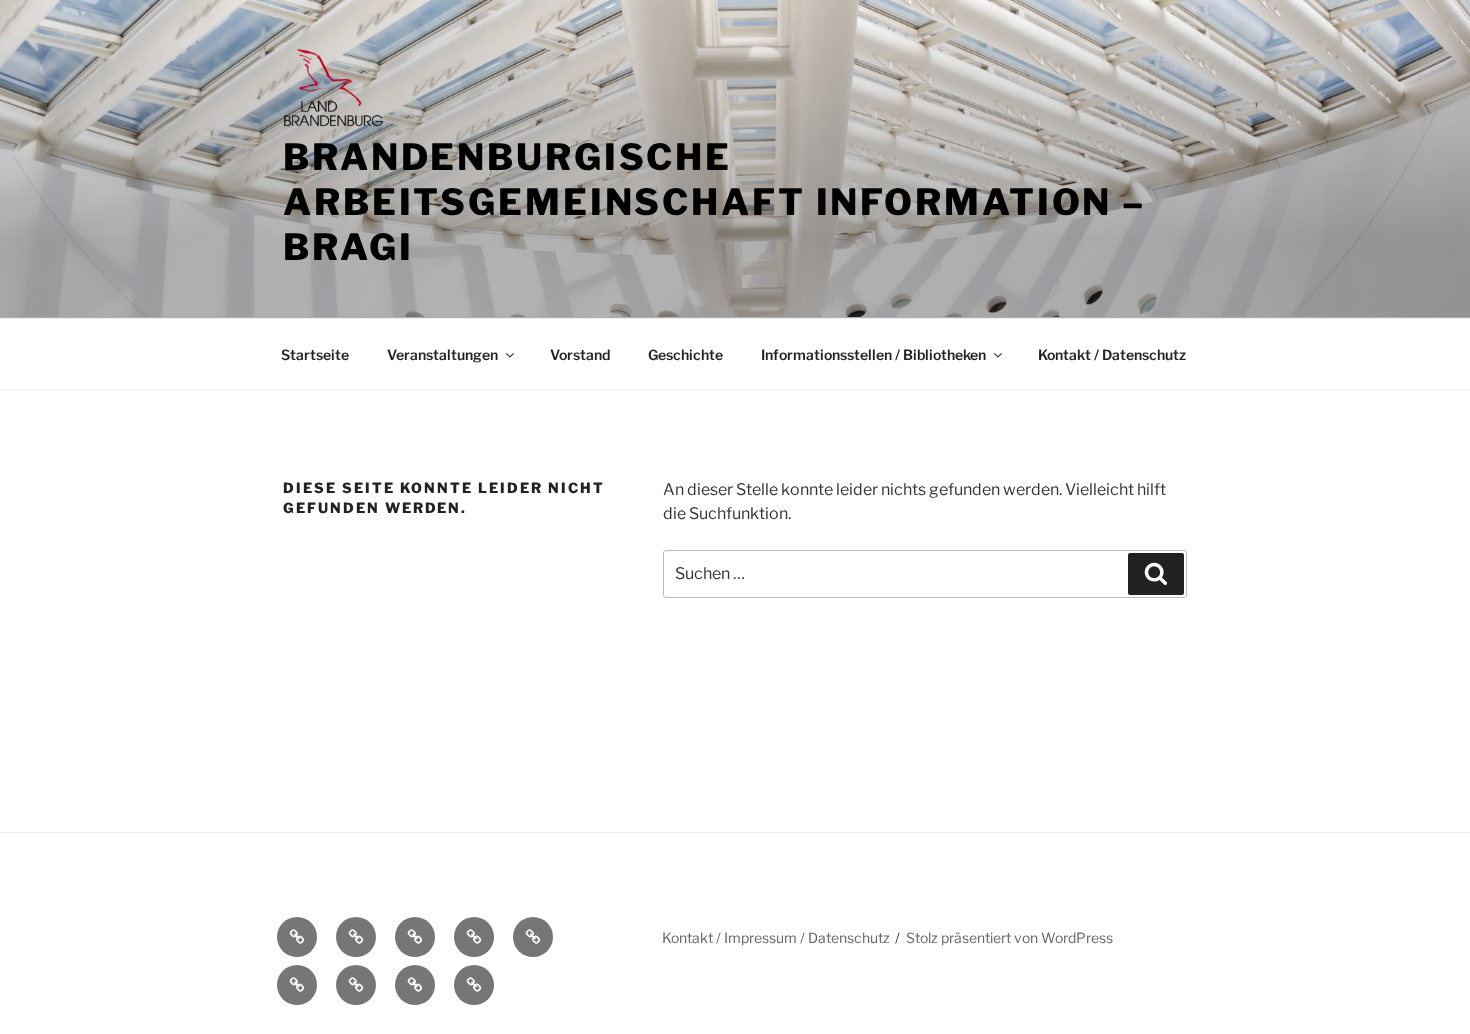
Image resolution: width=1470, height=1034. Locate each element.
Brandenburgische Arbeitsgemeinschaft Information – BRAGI (714, 202)
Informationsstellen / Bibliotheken (873, 354)
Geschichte (685, 354)
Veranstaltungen (442, 354)
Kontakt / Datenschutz (1112, 354)
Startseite (315, 354)
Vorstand (580, 354)
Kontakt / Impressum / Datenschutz (776, 937)
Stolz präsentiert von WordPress (1009, 937)
